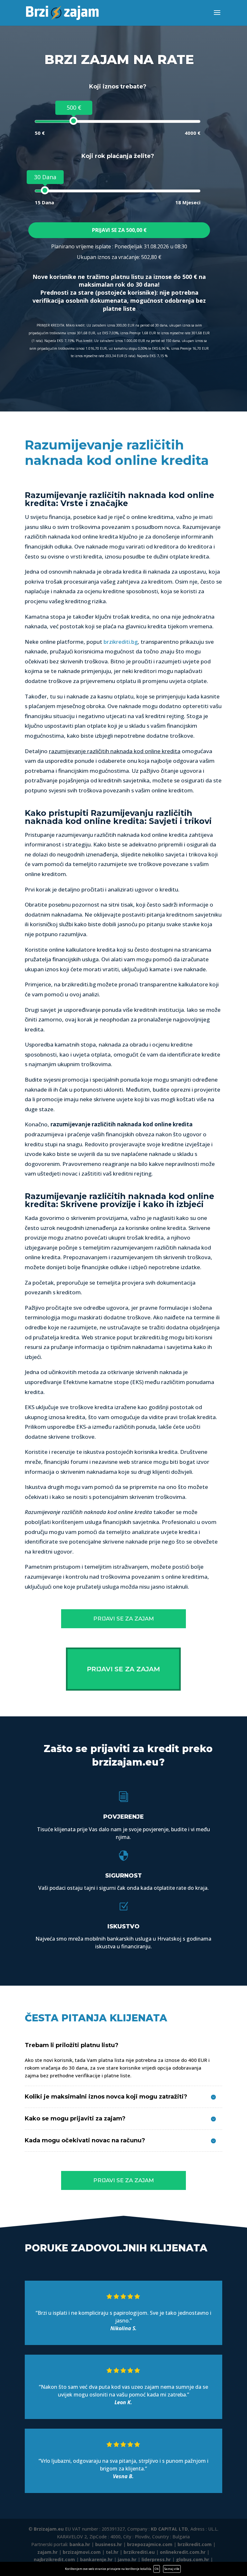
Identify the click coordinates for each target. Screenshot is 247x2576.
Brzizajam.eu (49, 2529)
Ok (157, 2569)
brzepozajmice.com (150, 2544)
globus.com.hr (192, 2559)
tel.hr (112, 2552)
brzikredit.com (195, 2544)
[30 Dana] (45, 190)
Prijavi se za (119, 230)
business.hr (109, 2544)
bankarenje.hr (96, 2559)
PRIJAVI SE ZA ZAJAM (123, 1619)
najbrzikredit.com (54, 2559)
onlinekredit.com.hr (183, 2552)
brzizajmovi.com (82, 2552)
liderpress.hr (156, 2559)
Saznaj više (172, 2569)
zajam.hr (47, 2552)
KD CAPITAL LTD (169, 2529)
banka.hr (80, 2544)
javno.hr (127, 2559)
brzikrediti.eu (139, 2552)
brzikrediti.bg (121, 642)
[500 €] (73, 121)
